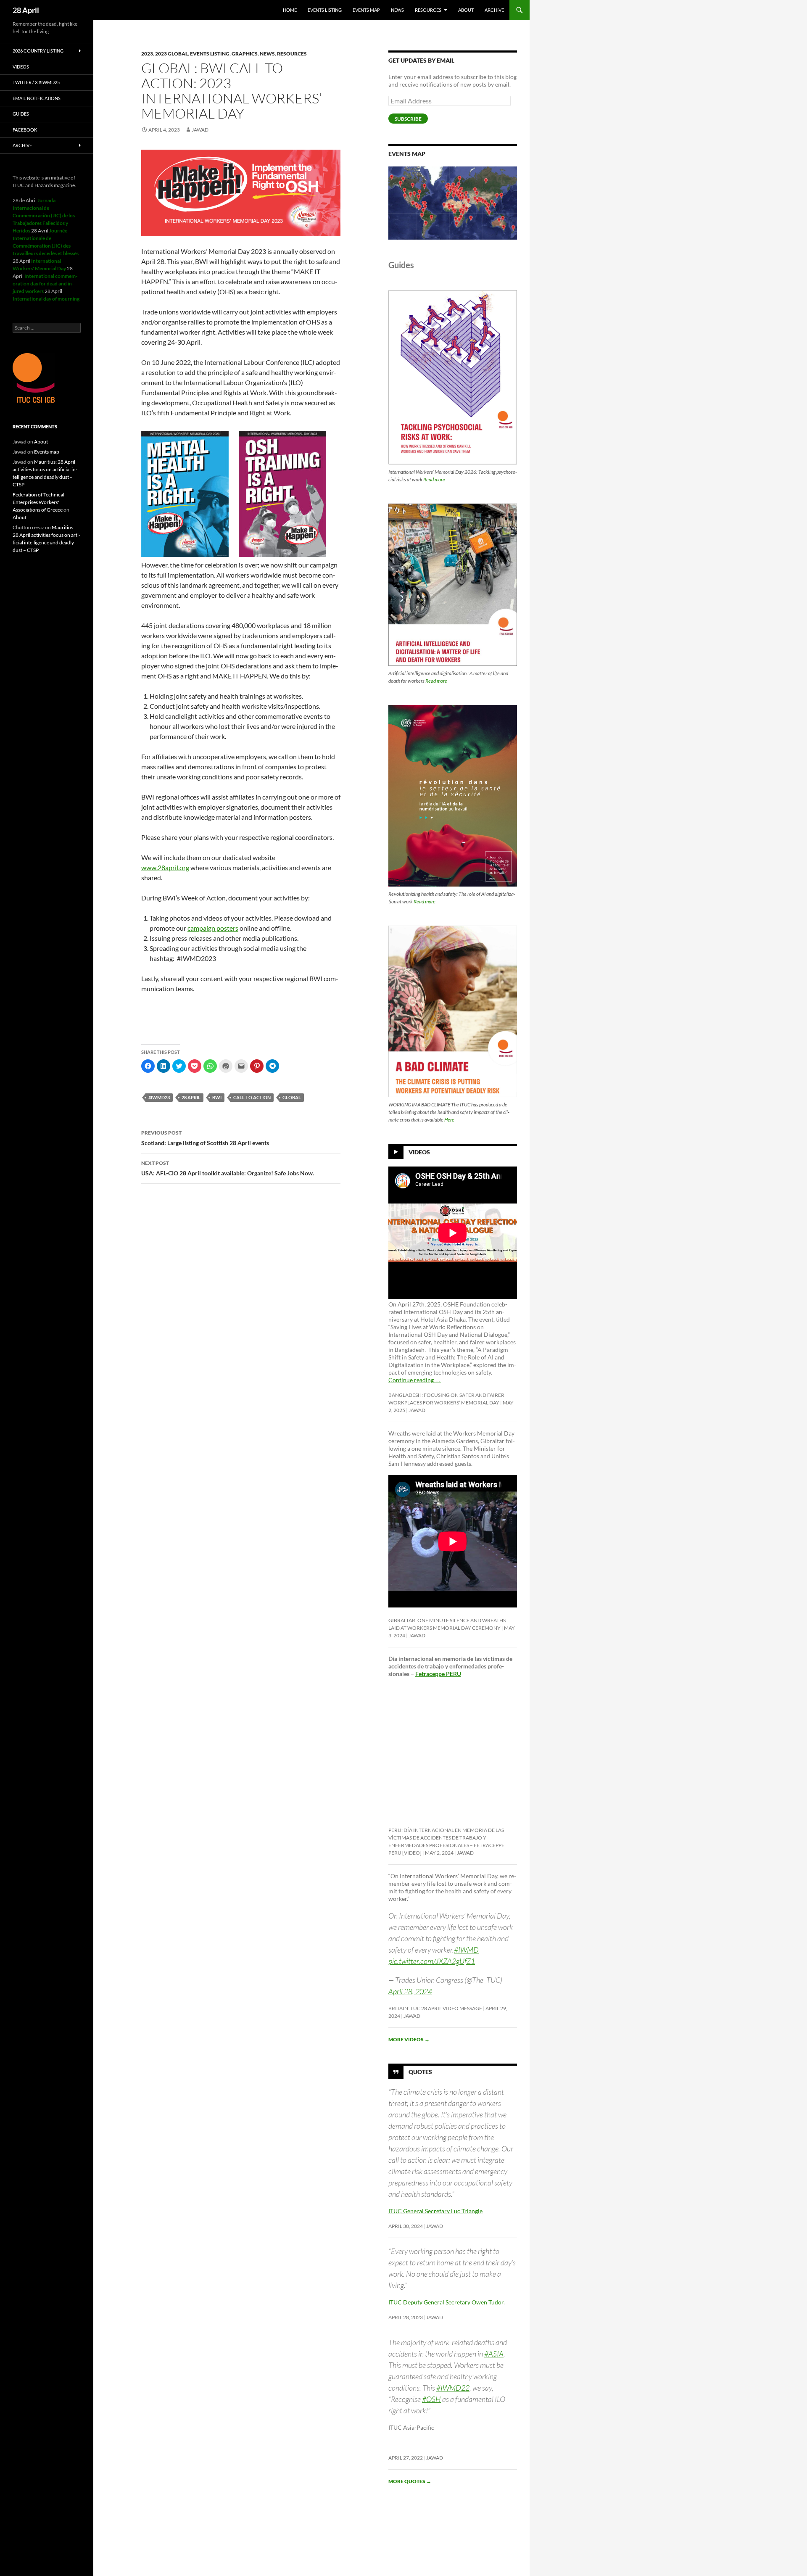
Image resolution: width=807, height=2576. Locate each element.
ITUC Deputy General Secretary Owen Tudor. (447, 2302)
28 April (26, 10)
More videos (409, 2039)
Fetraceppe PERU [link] (438, 1674)
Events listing (325, 10)
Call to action (252, 1097)
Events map (366, 10)
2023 (147, 54)
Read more (434, 479)
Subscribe (408, 119)
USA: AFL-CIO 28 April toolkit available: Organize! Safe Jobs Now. (228, 1168)
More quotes (410, 2481)
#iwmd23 (159, 1097)
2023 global (171, 54)
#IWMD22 (453, 2388)
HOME (290, 10)
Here (449, 1120)
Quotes (420, 2071)
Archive (494, 10)
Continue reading (415, 1380)
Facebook (25, 130)
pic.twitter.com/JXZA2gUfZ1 (432, 1961)
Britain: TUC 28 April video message (435, 2008)
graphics (245, 54)
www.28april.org (165, 867)
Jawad (200, 130)
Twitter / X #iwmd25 (36, 82)
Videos (419, 1152)
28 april (191, 1097)
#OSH (431, 2399)
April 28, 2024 (410, 1991)
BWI (217, 1097)
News (397, 10)
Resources (428, 10)
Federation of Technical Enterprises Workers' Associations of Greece (38, 502)
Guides (21, 114)
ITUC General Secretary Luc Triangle (435, 2211)
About (466, 10)
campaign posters (213, 928)
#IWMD (466, 1950)
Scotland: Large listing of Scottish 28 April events (205, 1138)
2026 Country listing (38, 51)
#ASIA (494, 2354)
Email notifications (37, 98)
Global (292, 1097)
